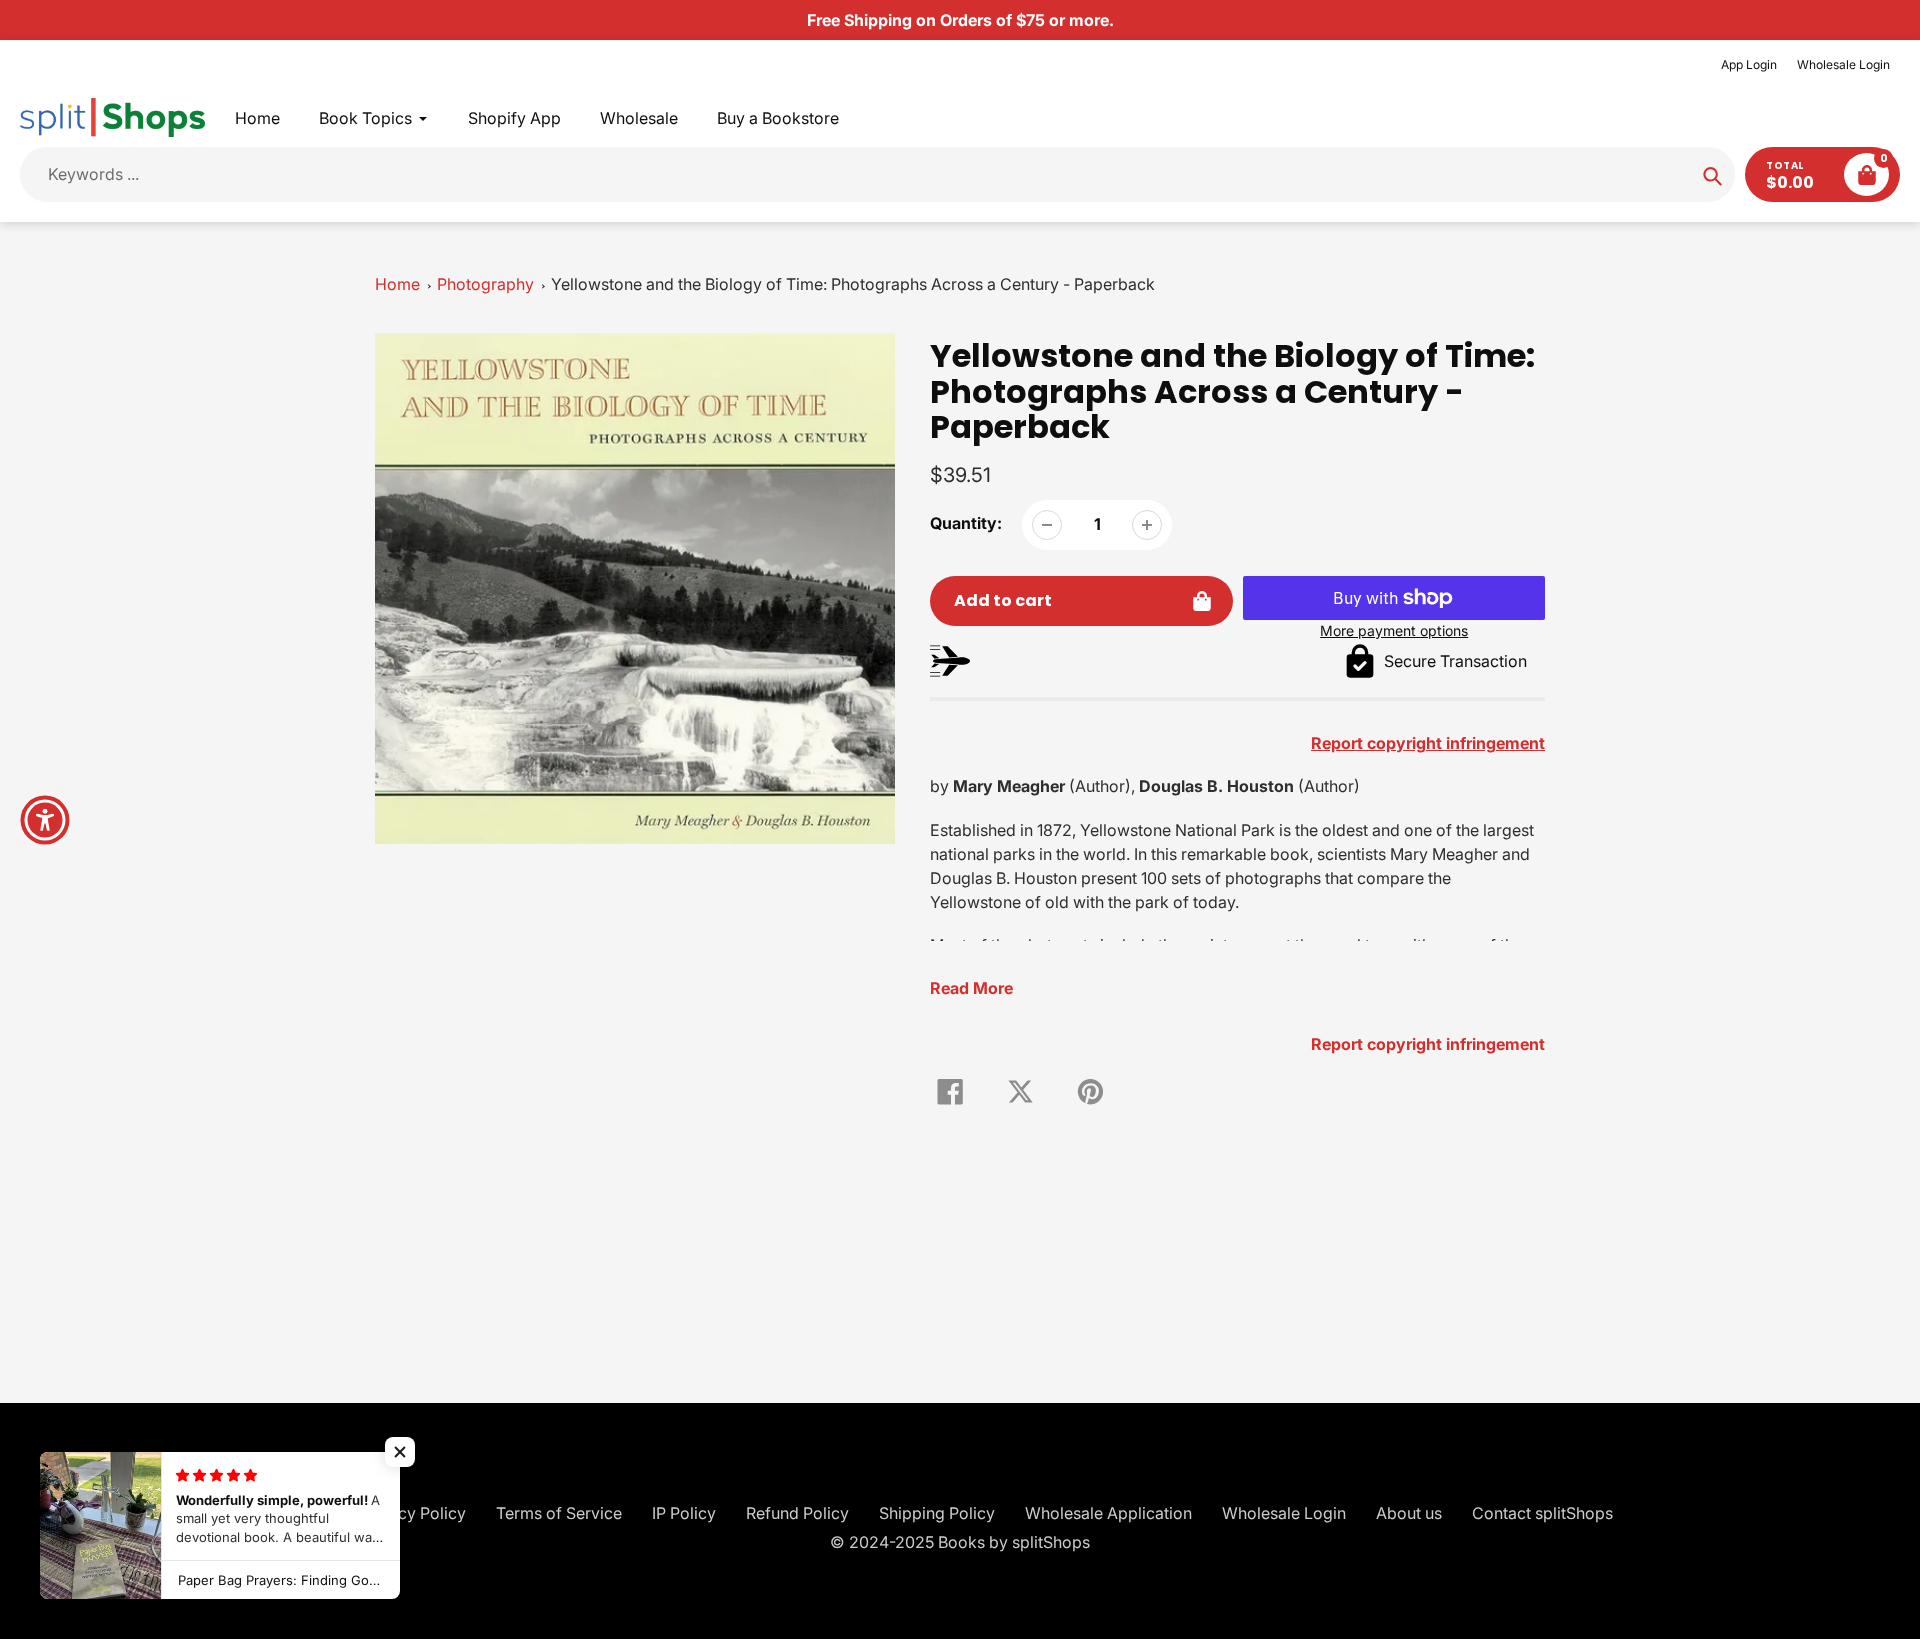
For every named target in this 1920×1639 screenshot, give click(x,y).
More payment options (1394, 630)
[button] (400, 1452)
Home (397, 284)
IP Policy (684, 1513)
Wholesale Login (1843, 64)
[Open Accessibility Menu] (45, 820)
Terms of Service (559, 1513)
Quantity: (966, 523)
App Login (1749, 64)
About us (1409, 1513)
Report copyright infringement (1428, 1044)
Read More (971, 988)
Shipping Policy (937, 1513)
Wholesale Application (1108, 1513)
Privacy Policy (413, 1513)
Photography (485, 284)
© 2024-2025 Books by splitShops (960, 1542)
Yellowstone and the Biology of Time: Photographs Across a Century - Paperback (853, 284)
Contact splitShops (1542, 1513)
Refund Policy (797, 1513)
